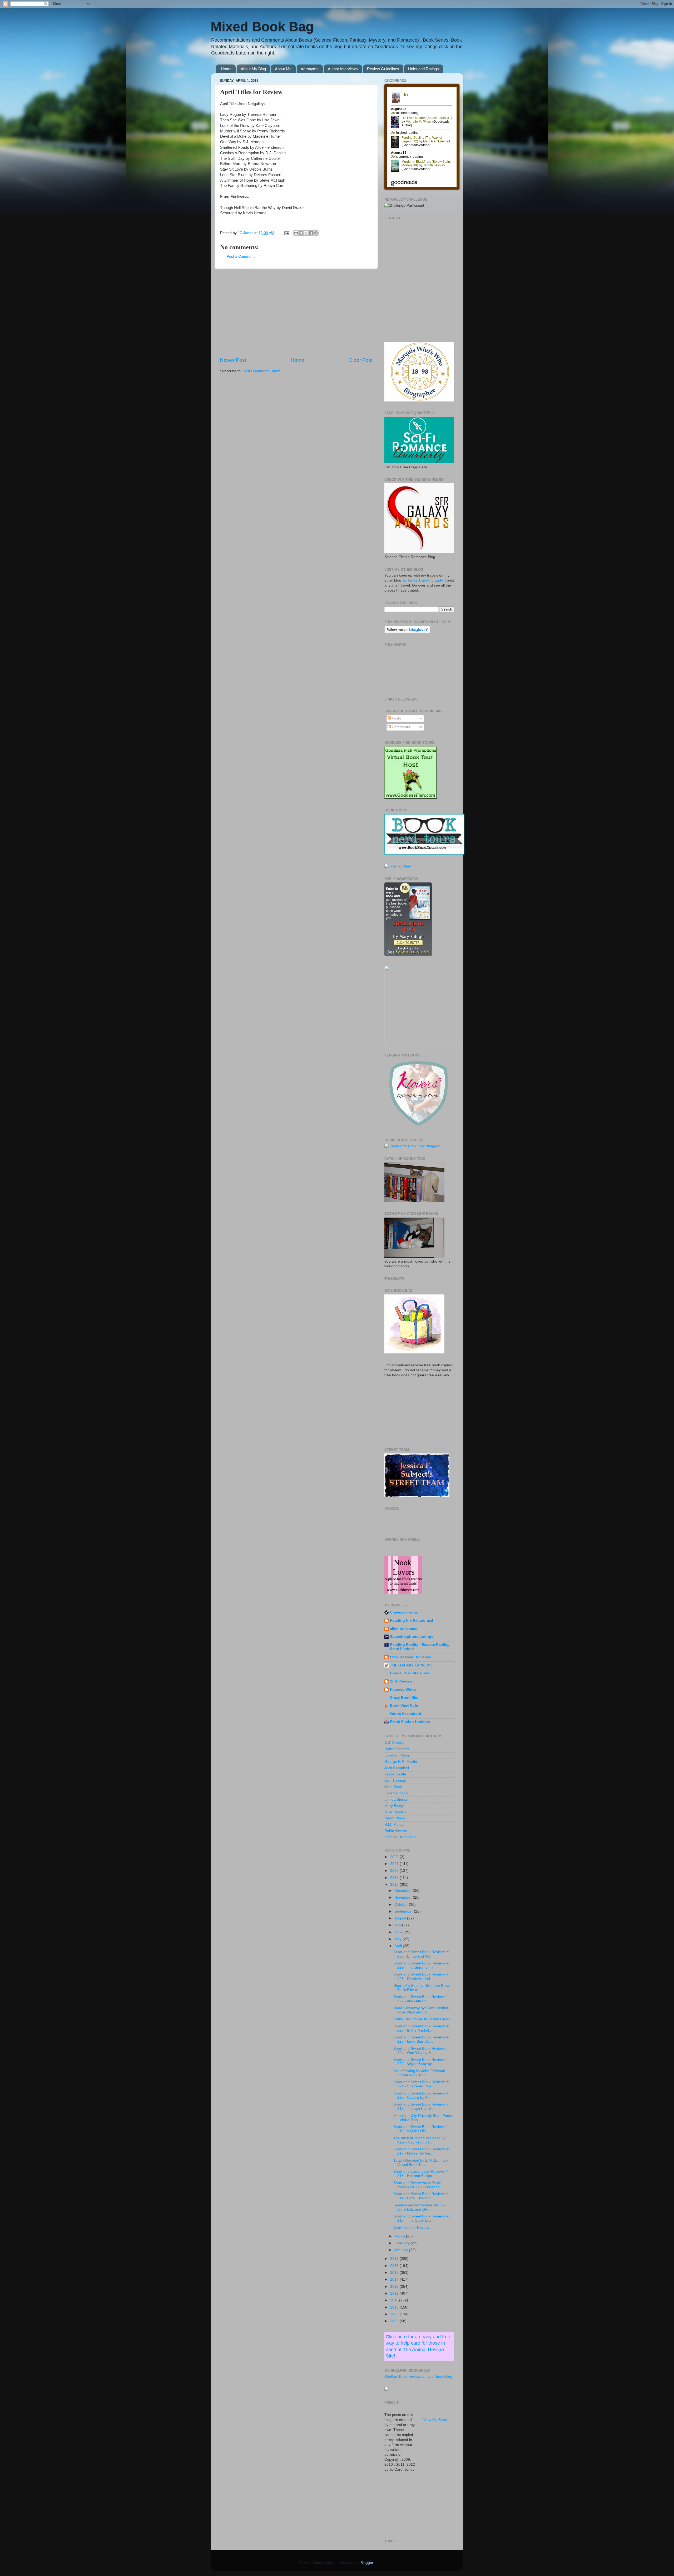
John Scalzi (394, 1787)
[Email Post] (286, 233)
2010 (395, 2307)
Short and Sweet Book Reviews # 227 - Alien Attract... (421, 1999)
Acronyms (310, 69)
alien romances (404, 1629)
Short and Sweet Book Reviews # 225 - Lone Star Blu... (421, 2039)
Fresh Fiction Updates (410, 1722)
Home (226, 69)
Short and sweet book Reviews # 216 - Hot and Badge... (421, 2174)
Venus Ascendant (406, 1714)
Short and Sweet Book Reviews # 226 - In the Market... (421, 2028)
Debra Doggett (397, 1749)
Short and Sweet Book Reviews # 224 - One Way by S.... (421, 2051)
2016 (395, 2266)
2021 (395, 1864)
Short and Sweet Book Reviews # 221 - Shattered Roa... (421, 2084)
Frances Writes (403, 1689)
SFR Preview (401, 1681)
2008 (395, 2321)
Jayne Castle (395, 1774)
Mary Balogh (395, 1806)
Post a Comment (241, 257)
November (404, 1897)
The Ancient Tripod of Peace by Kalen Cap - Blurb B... (419, 2140)
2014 (395, 2279)
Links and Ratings (423, 69)
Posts (396, 718)
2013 (395, 2287)
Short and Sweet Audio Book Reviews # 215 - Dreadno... (418, 2185)
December (404, 1891)
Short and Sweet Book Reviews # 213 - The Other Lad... (421, 2218)
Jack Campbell (397, 1768)
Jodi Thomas (395, 1781)
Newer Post (233, 360)
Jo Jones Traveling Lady (422, 580)
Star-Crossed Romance (411, 1657)
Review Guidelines (383, 69)
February (403, 2243)
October (402, 1905)
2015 (395, 2273)
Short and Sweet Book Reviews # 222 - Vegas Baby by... (421, 2062)
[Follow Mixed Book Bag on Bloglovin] (407, 632)
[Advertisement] (296, 313)
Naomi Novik (395, 1818)
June (399, 1932)
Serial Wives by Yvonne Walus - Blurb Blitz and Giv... (420, 2207)
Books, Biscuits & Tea (410, 1673)
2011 (395, 2300)
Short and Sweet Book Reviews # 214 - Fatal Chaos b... (421, 2196)
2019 (395, 1878)
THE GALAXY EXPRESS (411, 1665)
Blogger (367, 2563)
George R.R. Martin (401, 1762)
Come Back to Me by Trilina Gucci (422, 2019)
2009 (395, 2314)
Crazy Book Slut (404, 1698)
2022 (395, 1857)
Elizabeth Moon (397, 1755)
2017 (395, 2259)
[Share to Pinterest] (316, 233)
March (400, 2236)
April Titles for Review (411, 2228)
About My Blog (253, 69)
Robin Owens (396, 1831)
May (398, 1939)
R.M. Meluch (395, 1825)
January (402, 2250)
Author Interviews (343, 69)
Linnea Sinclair (397, 1800)
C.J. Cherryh (395, 1743)
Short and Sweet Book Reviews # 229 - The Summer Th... (421, 1965)
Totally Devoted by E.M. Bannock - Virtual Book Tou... (422, 2163)
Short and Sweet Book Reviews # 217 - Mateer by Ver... (421, 2151)
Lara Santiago (396, 1793)
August (401, 1918)
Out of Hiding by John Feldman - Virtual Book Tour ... (420, 2073)
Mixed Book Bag (262, 27)
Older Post (361, 360)
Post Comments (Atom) (262, 371)
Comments (400, 727)
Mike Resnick (395, 1812)
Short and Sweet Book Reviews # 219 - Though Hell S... (421, 2106)
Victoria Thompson (400, 1837)
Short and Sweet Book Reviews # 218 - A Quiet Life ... (421, 2129)
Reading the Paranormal (412, 1620)
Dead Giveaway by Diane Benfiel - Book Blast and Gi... (422, 2010)
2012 (395, 2293)
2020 (395, 1871)
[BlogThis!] (301, 233)
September (404, 1911)
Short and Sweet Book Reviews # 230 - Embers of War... (421, 1954)
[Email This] (296, 233)
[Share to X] (306, 233)
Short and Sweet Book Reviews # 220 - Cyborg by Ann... (421, 2095)
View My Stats (435, 2420)
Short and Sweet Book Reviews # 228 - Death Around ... (421, 1976)
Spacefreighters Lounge (412, 1637)
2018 (395, 1885)
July (398, 1925)
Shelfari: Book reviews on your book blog (418, 2377)
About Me (283, 69)
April (399, 1946)
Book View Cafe (404, 1706)
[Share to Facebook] (311, 233)
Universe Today (404, 1612)
